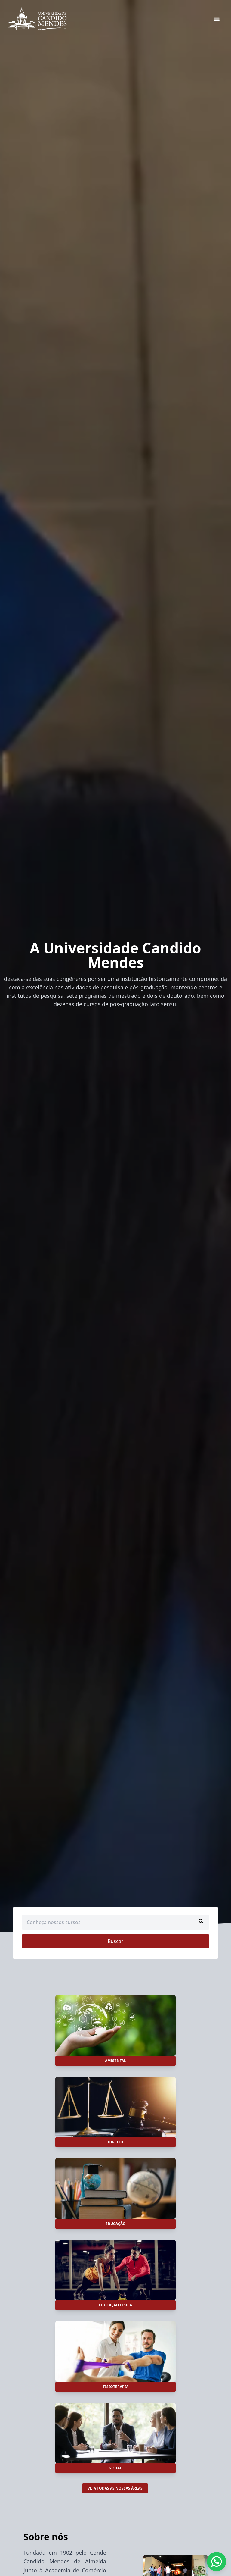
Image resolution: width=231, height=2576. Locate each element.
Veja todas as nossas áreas (115, 2488)
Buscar (115, 1941)
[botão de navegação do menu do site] (217, 19)
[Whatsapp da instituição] (217, 2562)
